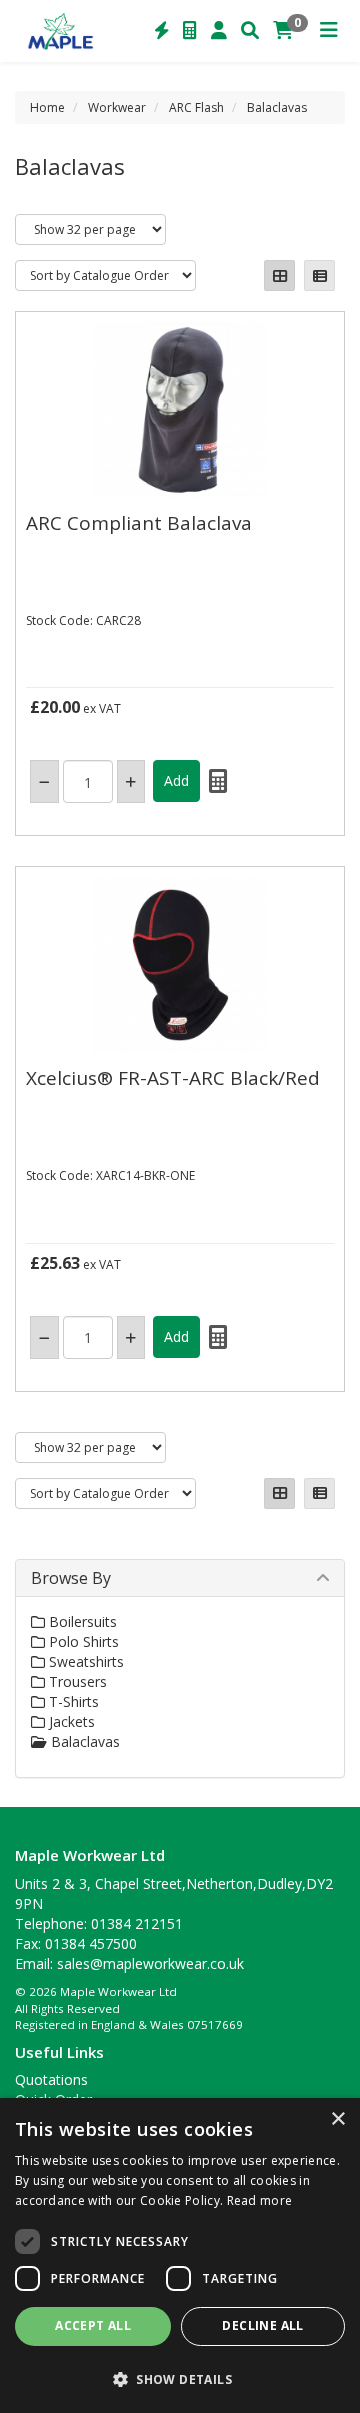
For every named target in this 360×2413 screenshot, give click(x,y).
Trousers (76, 1681)
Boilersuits (81, 1621)
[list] (319, 275)
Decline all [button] (262, 2325)
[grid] (279, 275)
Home (47, 107)
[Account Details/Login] (219, 31)
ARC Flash (196, 107)
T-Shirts (72, 1701)
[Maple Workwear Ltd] (64, 30)
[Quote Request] (190, 31)
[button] (180, 2378)
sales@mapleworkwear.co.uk (150, 1963)
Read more (260, 2200)
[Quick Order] (162, 31)
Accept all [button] (93, 2325)
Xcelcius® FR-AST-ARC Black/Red (173, 1078)
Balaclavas (277, 107)
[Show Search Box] (250, 31)
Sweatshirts (84, 1661)
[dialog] (180, 2255)
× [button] (337, 2119)
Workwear (117, 107)
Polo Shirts (82, 1641)
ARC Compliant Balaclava (139, 523)
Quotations (51, 2079)
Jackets (70, 1721)
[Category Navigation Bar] (329, 31)
